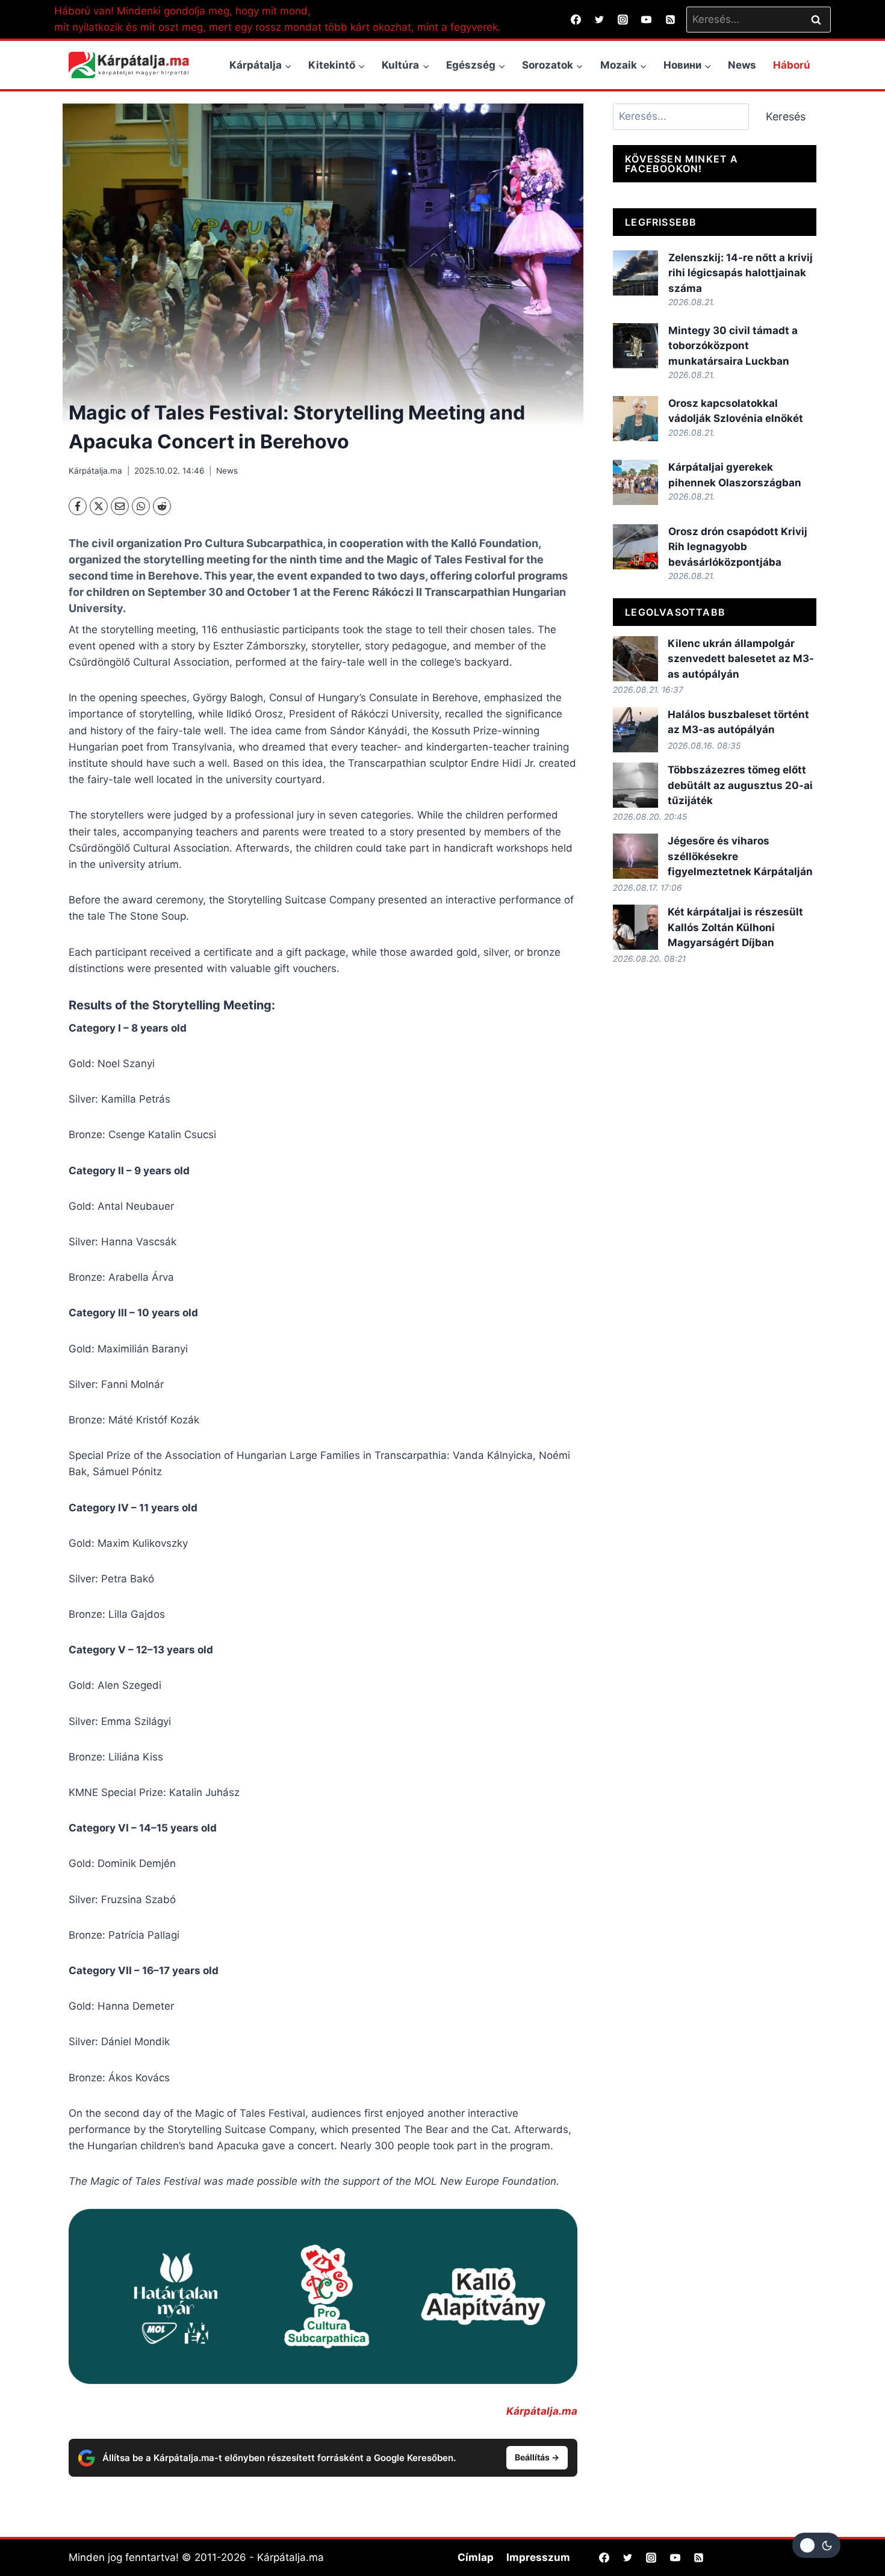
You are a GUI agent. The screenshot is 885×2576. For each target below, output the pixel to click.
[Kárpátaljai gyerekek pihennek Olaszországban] (635, 482)
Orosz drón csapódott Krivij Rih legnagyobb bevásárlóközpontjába (738, 547)
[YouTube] (647, 19)
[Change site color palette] (816, 2545)
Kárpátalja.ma (95, 471)
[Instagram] (623, 19)
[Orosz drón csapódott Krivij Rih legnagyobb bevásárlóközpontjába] (635, 547)
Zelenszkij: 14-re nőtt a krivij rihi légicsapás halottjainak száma (741, 273)
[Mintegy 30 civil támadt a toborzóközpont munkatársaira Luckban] (635, 346)
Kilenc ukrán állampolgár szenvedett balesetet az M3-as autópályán (741, 659)
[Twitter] (600, 19)
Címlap (476, 2557)
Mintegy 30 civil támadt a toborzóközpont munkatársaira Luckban (733, 346)
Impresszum (538, 2557)
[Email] (120, 506)
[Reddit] (162, 506)
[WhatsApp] (141, 506)
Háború (792, 65)
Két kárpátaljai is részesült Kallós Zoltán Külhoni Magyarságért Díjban (735, 927)
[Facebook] (576, 19)
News (742, 65)
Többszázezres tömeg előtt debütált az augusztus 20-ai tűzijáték (740, 785)
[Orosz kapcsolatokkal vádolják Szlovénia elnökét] (635, 419)
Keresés (786, 116)
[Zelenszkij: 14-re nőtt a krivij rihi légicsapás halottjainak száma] (635, 273)
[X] (99, 506)
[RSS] (670, 19)
